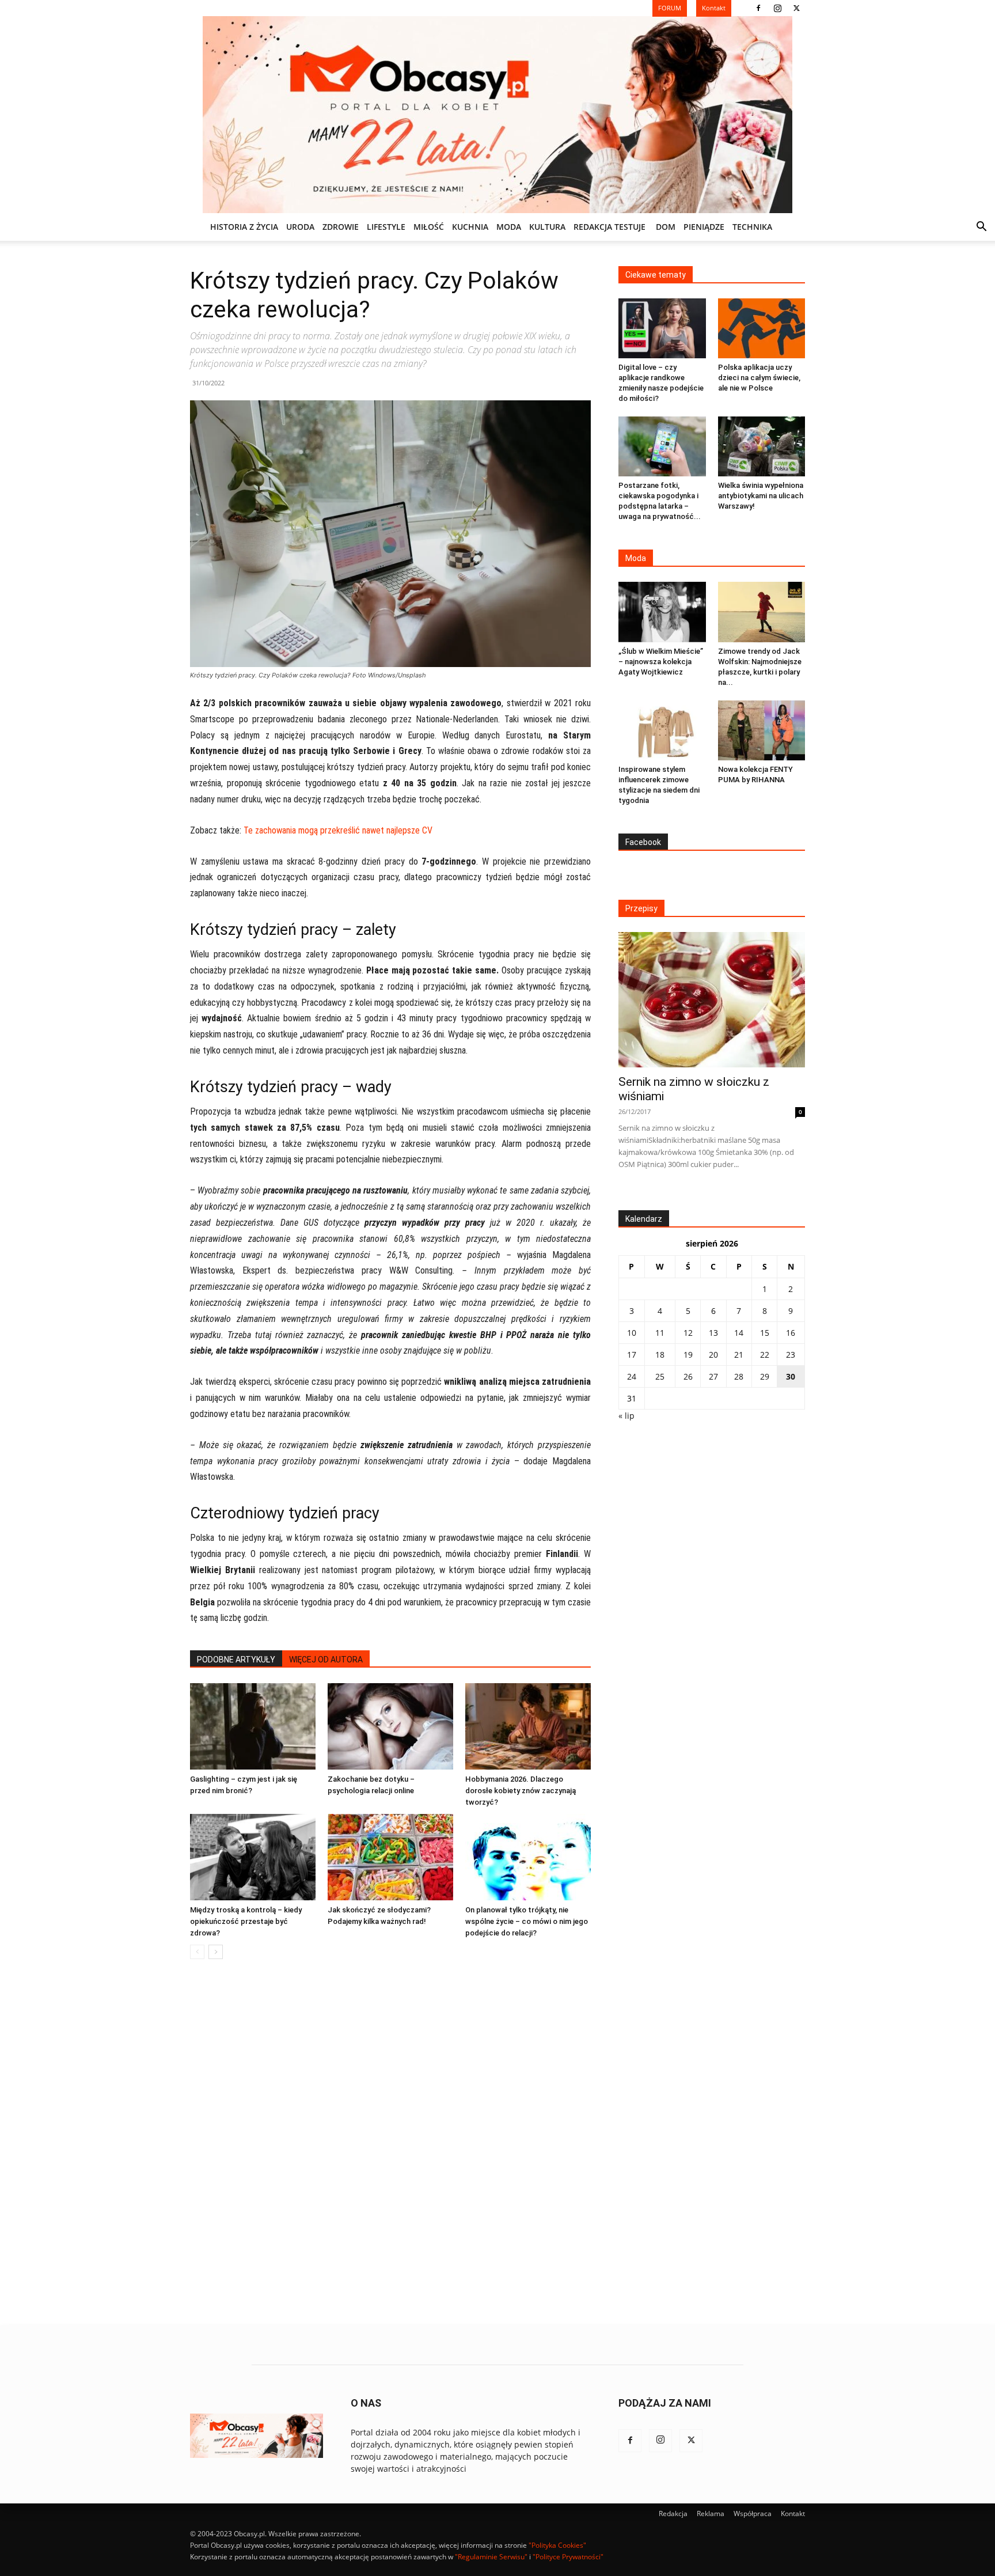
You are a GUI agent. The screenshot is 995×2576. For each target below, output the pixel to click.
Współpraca (753, 2514)
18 (660, 1355)
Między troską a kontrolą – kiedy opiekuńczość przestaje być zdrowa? (246, 1921)
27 (713, 1376)
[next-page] (216, 1952)
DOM (666, 227)
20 (713, 1355)
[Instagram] (777, 8)
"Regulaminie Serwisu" (491, 2557)
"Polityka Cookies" (557, 2545)
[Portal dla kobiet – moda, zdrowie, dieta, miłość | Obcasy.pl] (498, 115)
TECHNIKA (752, 227)
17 (632, 1355)
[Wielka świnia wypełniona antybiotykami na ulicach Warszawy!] (762, 446)
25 (660, 1376)
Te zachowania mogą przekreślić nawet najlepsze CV (338, 830)
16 (791, 1333)
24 (632, 1376)
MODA (509, 227)
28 (739, 1376)
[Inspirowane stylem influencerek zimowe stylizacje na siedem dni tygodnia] (662, 730)
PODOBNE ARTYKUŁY (236, 1660)
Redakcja (673, 2514)
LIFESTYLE (386, 227)
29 (765, 1376)
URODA (300, 227)
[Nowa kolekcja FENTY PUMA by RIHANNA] (762, 730)
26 (688, 1376)
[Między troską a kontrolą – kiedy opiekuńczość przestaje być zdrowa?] (253, 1857)
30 (791, 1376)
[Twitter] (796, 8)
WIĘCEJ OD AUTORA (326, 1660)
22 (765, 1355)
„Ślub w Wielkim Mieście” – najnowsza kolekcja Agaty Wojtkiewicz (661, 662)
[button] (981, 228)
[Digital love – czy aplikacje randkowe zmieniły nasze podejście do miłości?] (662, 328)
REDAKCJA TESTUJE (609, 227)
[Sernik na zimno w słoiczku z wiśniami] (712, 1000)
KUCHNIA (470, 227)
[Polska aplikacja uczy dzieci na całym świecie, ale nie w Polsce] (762, 328)
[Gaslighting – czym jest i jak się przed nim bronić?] (253, 1726)
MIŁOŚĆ (429, 227)
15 (765, 1333)
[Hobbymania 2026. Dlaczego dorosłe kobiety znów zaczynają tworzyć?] (528, 1726)
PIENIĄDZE (704, 227)
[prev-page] (197, 1952)
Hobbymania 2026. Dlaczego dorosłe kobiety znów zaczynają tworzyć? (521, 1791)
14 (739, 1333)
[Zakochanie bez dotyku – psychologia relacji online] (390, 1726)
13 (713, 1333)
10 (632, 1333)
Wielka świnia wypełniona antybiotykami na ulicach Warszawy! (761, 496)
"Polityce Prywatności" (568, 2557)
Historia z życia (244, 227)
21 (739, 1355)
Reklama (711, 2514)
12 (688, 1333)
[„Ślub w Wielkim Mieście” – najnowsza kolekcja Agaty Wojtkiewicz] (662, 612)
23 (791, 1355)
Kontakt (793, 2514)
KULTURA (547, 227)
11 (660, 1333)
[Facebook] (758, 8)
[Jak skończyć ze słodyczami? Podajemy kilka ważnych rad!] (390, 1857)
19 (688, 1355)
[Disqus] (390, 2143)
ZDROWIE (341, 227)
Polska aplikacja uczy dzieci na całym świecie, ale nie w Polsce (759, 378)
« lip (626, 1416)
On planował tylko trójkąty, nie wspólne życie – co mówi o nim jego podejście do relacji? (527, 1921)
